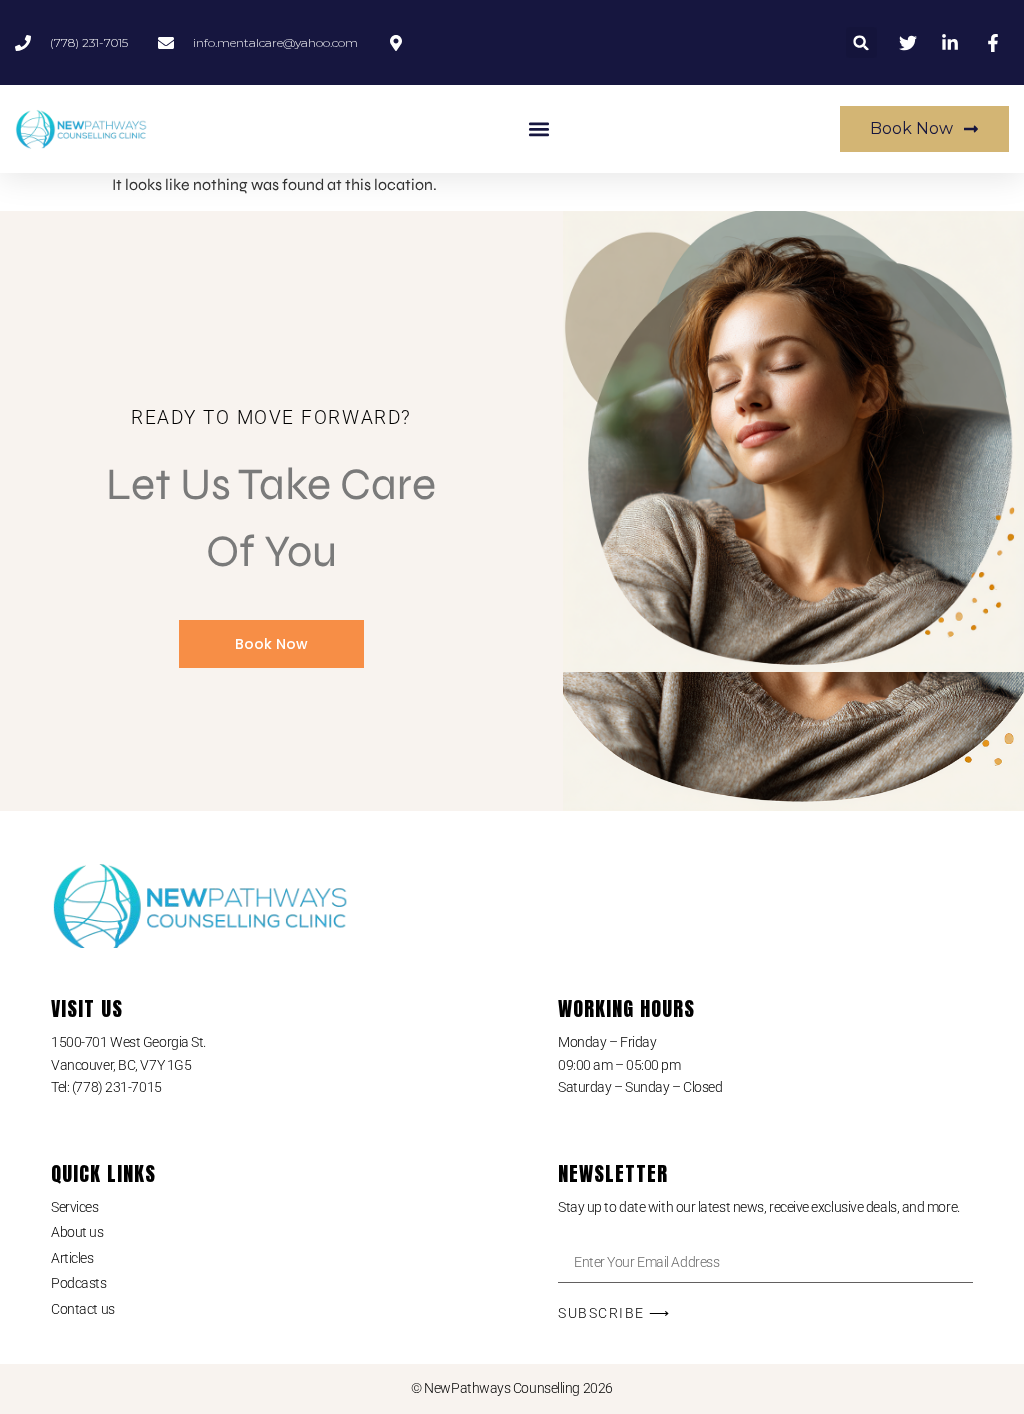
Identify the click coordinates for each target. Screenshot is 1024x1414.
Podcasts (78, 1283)
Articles (72, 1258)
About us (77, 1232)
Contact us (83, 1309)
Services (74, 1207)
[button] (861, 42)
